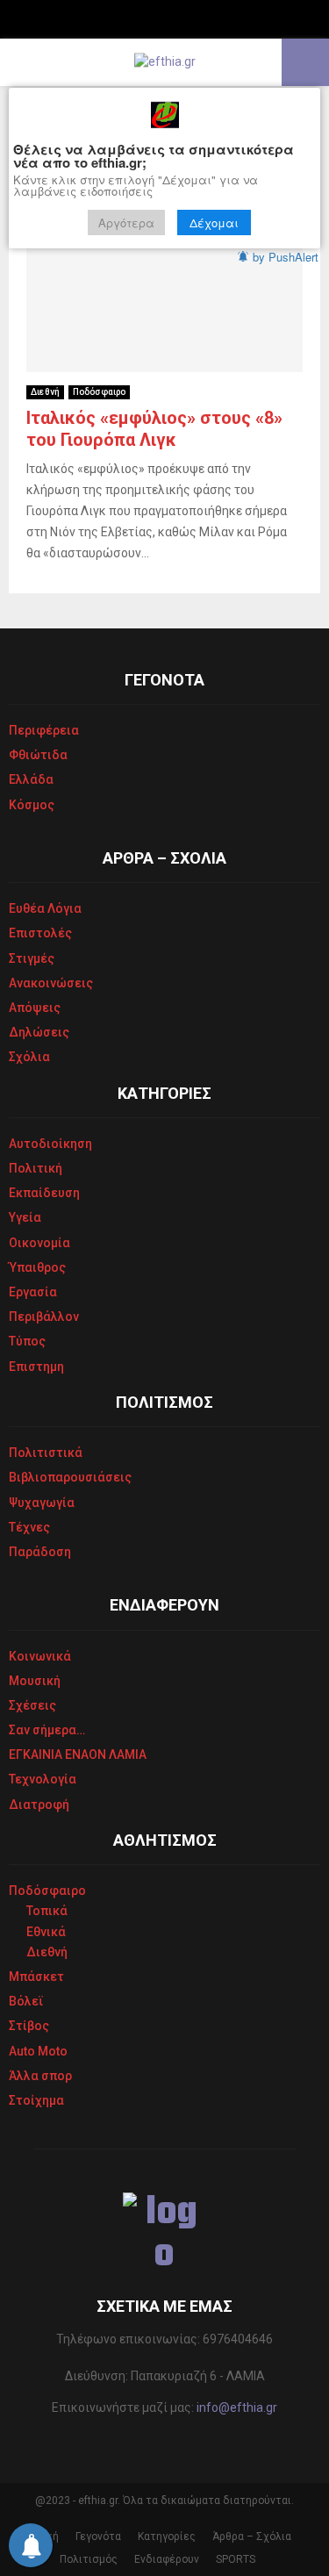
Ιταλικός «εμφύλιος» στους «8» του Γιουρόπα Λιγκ (154, 429)
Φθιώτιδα (38, 755)
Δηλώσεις (39, 1032)
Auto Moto (38, 2051)
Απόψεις (35, 1008)
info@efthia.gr (237, 2407)
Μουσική (35, 1681)
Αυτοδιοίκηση (50, 1144)
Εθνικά (46, 1932)
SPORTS (236, 2559)
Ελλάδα (31, 779)
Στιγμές (32, 958)
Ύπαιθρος (37, 1267)
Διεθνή (45, 392)
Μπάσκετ (36, 1977)
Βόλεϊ (26, 2001)
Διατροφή (39, 1805)
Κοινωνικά (40, 1656)
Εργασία (33, 1292)
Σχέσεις (32, 1705)
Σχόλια (29, 1057)
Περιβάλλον (44, 1317)
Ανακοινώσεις (51, 983)
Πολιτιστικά (46, 1453)
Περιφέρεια (44, 730)
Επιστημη (36, 1367)
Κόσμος (32, 805)
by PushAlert (286, 257)
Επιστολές (40, 933)
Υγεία (25, 1217)
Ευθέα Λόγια (45, 908)
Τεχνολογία (43, 1779)
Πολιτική (36, 1168)
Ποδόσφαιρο (99, 392)
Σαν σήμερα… (47, 1730)
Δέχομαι (214, 222)
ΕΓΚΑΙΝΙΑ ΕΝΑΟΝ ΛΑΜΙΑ (78, 1754)
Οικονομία (39, 1243)
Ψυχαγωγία (42, 1503)
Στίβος (29, 2026)
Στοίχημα (36, 2100)
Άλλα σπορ (40, 2076)
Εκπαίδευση (44, 1193)
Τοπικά (47, 1911)
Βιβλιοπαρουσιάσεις (70, 1477)
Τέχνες (29, 1527)
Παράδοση (40, 1552)
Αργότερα (126, 222)
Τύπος (27, 1341)
